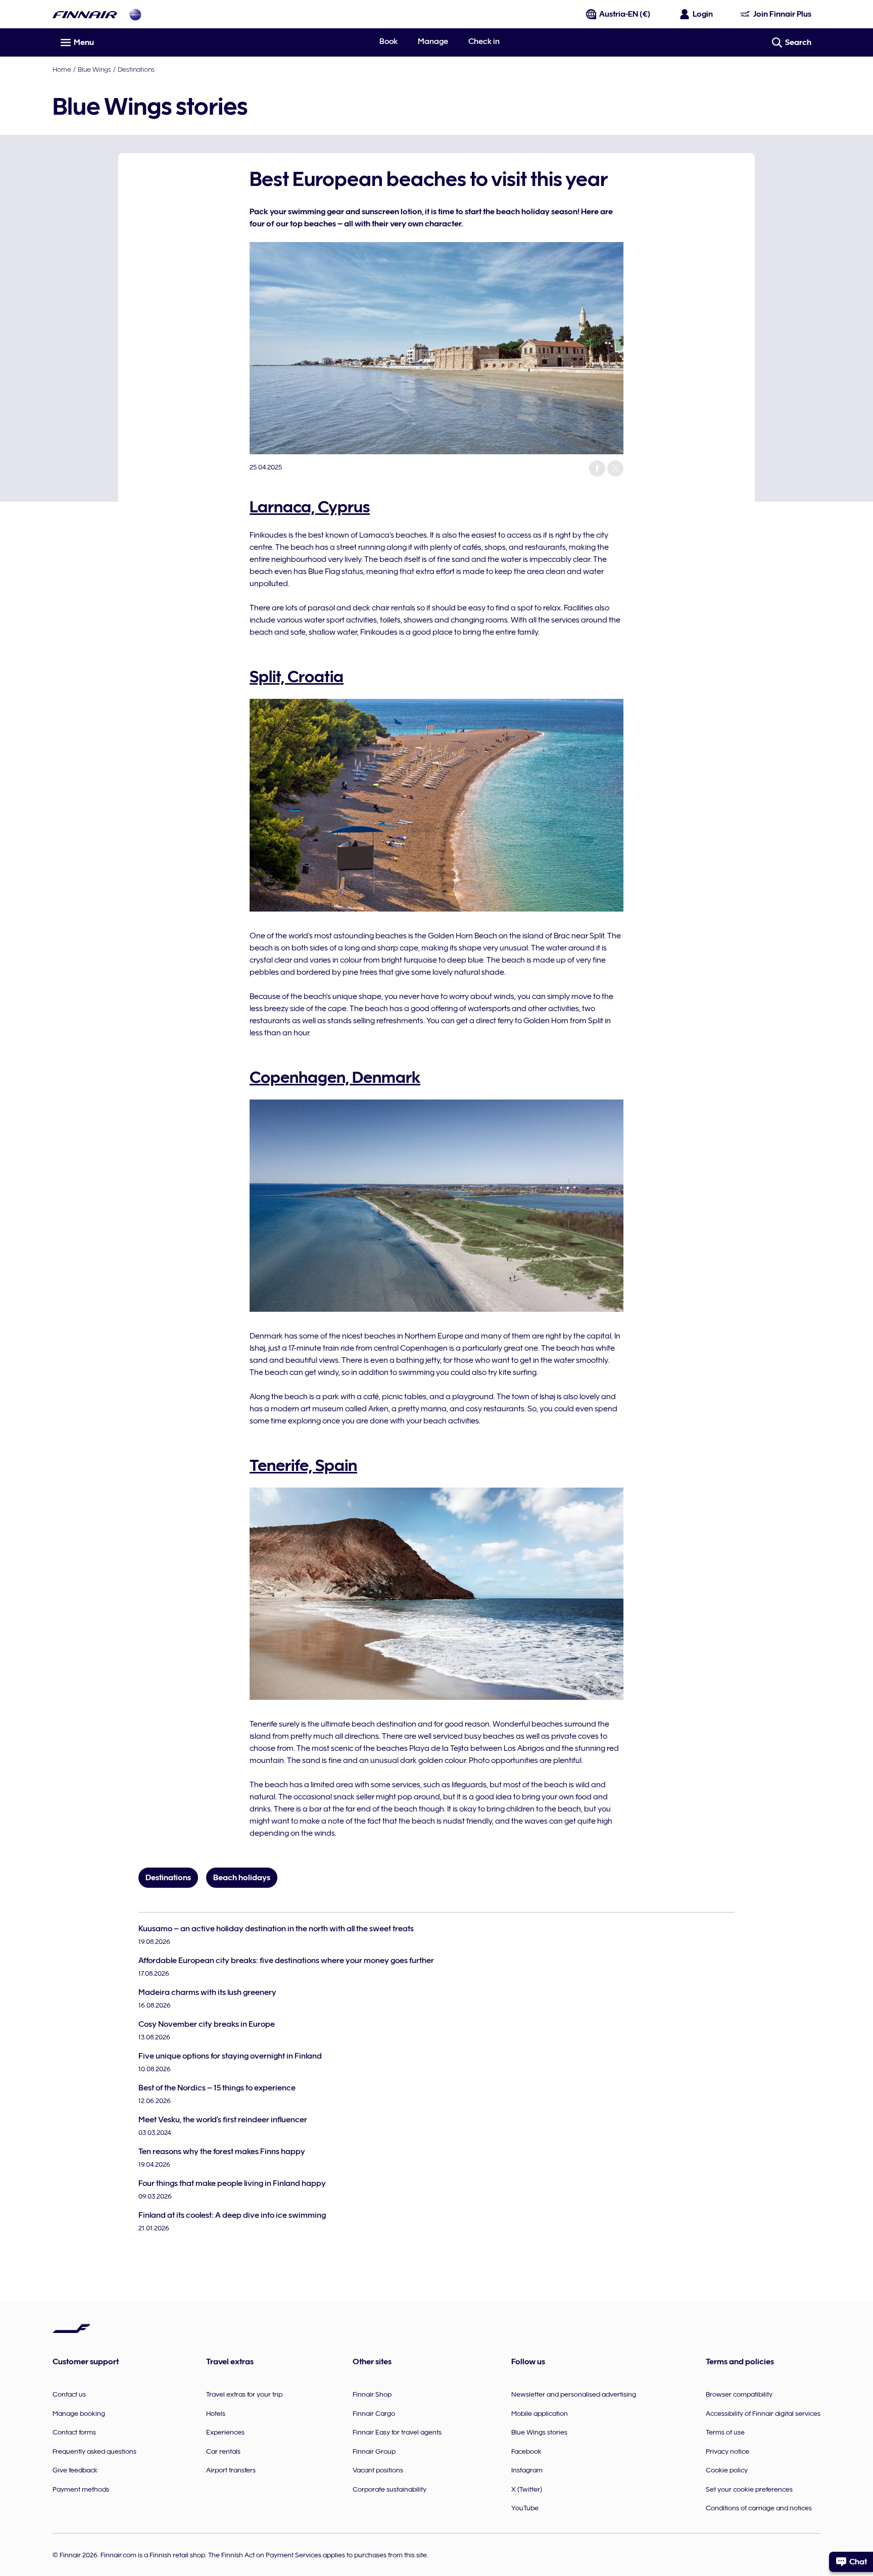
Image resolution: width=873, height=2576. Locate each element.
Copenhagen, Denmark (335, 1077)
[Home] (85, 14)
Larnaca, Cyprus (310, 507)
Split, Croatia (297, 677)
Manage (433, 41)
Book (389, 41)
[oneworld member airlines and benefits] (135, 14)
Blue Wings (94, 69)
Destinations (136, 69)
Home (62, 69)
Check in (484, 41)
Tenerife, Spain (303, 1465)
